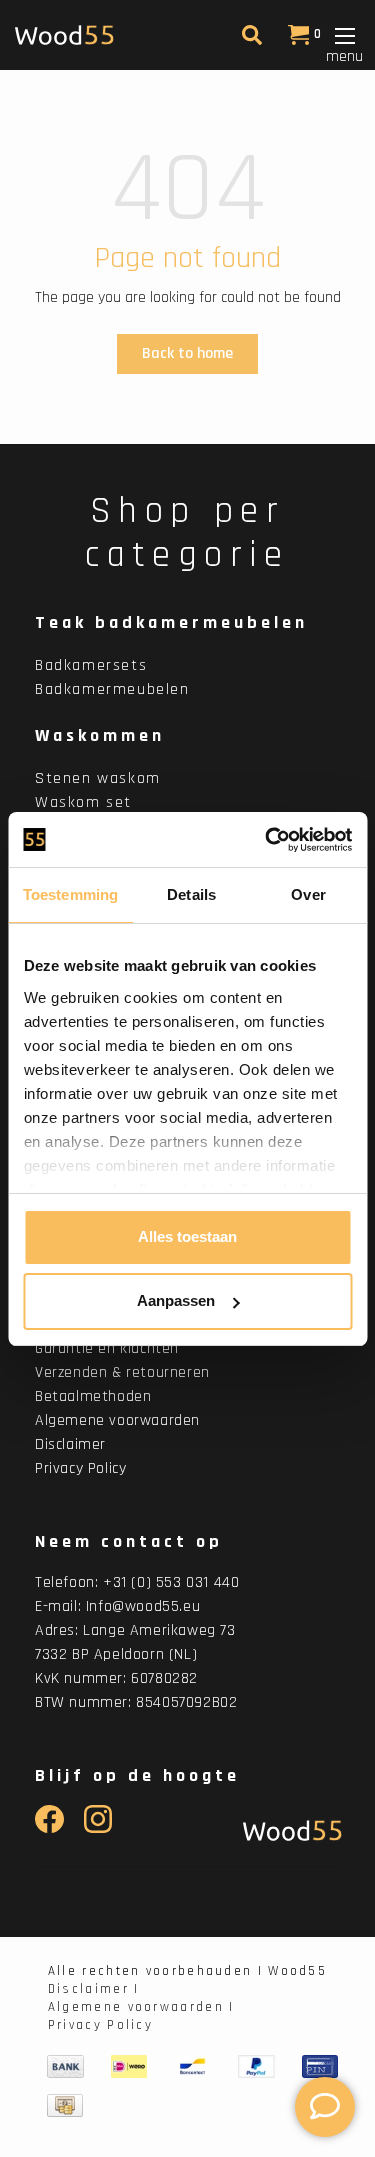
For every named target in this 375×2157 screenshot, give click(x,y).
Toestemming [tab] (70, 894)
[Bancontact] (193, 2066)
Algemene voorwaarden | (141, 2007)
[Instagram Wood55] (98, 1828)
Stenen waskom (98, 778)
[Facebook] (49, 1828)
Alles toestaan (187, 1236)
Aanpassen (176, 1300)
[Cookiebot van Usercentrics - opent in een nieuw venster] (267, 840)
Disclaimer (70, 1444)
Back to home (187, 353)
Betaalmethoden (93, 1396)
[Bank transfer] (65, 2066)
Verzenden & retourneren (122, 1372)
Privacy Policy (80, 1468)
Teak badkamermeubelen (171, 622)
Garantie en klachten (107, 1348)
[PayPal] (256, 2066)
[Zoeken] (249, 39)
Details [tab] (191, 894)
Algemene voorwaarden (117, 1420)
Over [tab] (308, 894)
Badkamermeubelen (112, 689)
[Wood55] (287, 1830)
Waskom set (83, 802)
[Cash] (65, 2105)
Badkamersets (91, 665)
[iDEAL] (129, 2066)
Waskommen (100, 735)
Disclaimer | (94, 1989)
